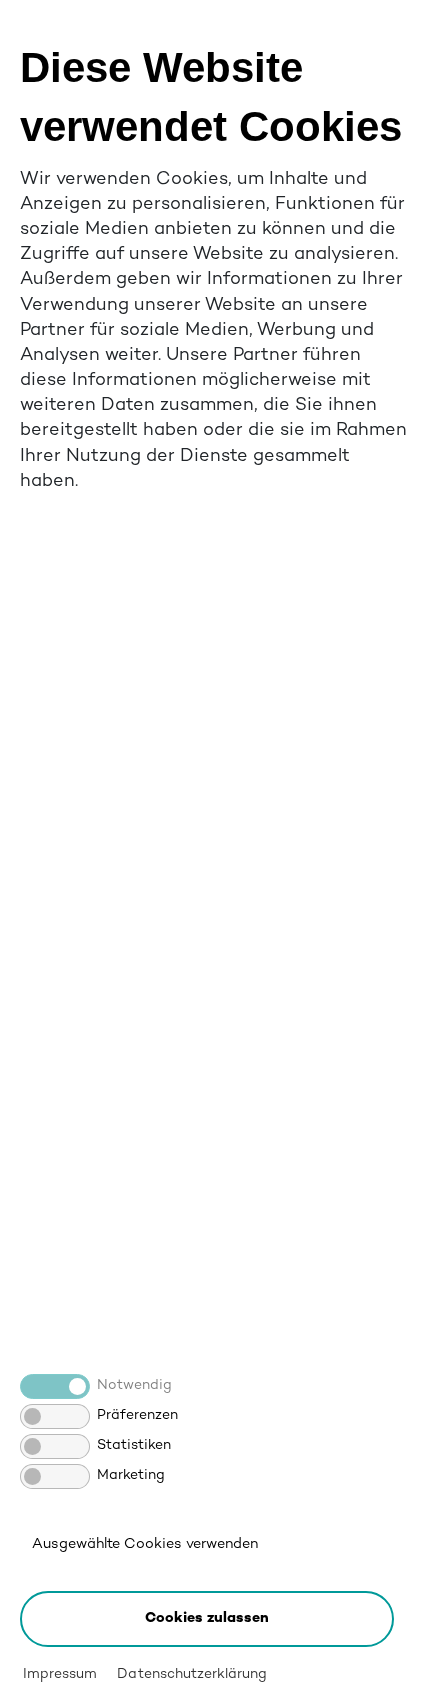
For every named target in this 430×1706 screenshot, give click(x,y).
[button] (207, 1619)
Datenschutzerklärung (191, 1674)
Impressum (60, 1674)
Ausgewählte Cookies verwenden (145, 1544)
